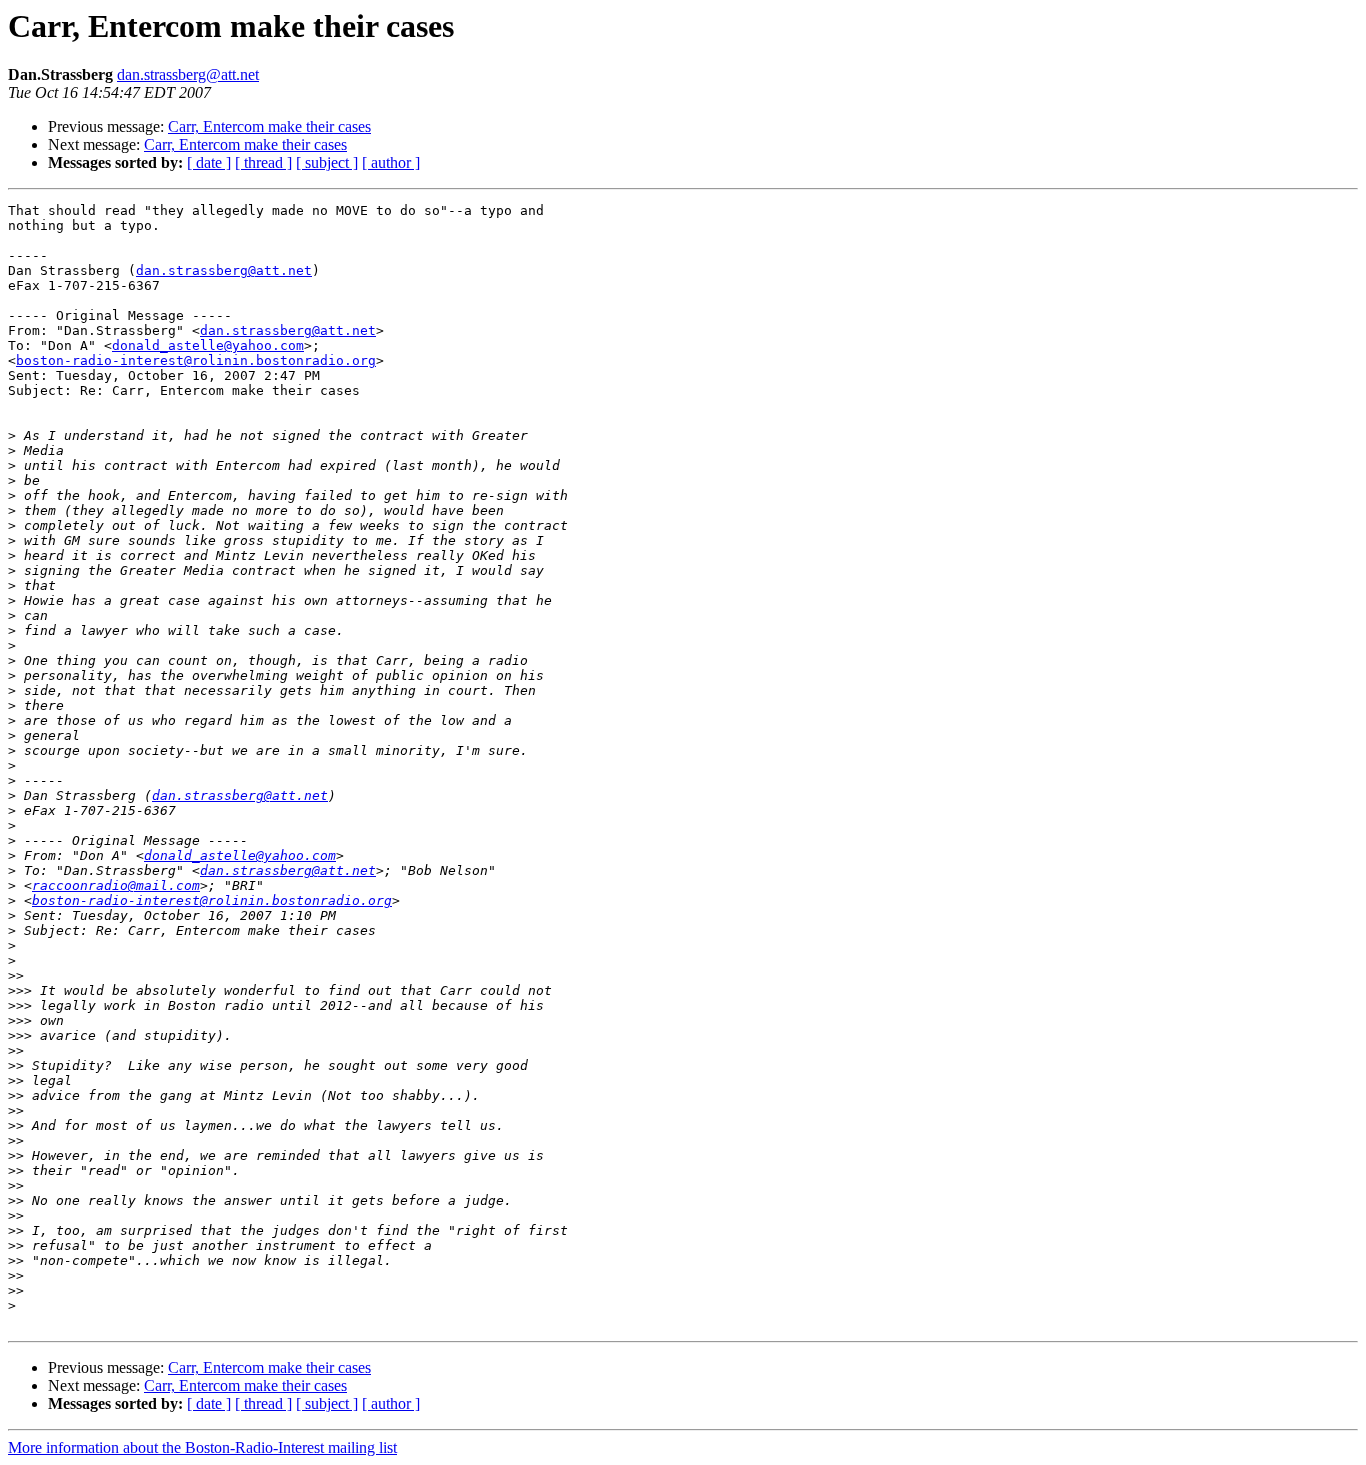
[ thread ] (263, 162)
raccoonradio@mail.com (116, 885)
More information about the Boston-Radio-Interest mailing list (202, 1447)
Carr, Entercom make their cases (269, 126)
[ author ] (391, 162)
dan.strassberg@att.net (188, 74)
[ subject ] (327, 162)
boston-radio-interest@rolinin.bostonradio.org (196, 360)
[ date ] (209, 162)
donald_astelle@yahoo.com (208, 345)
